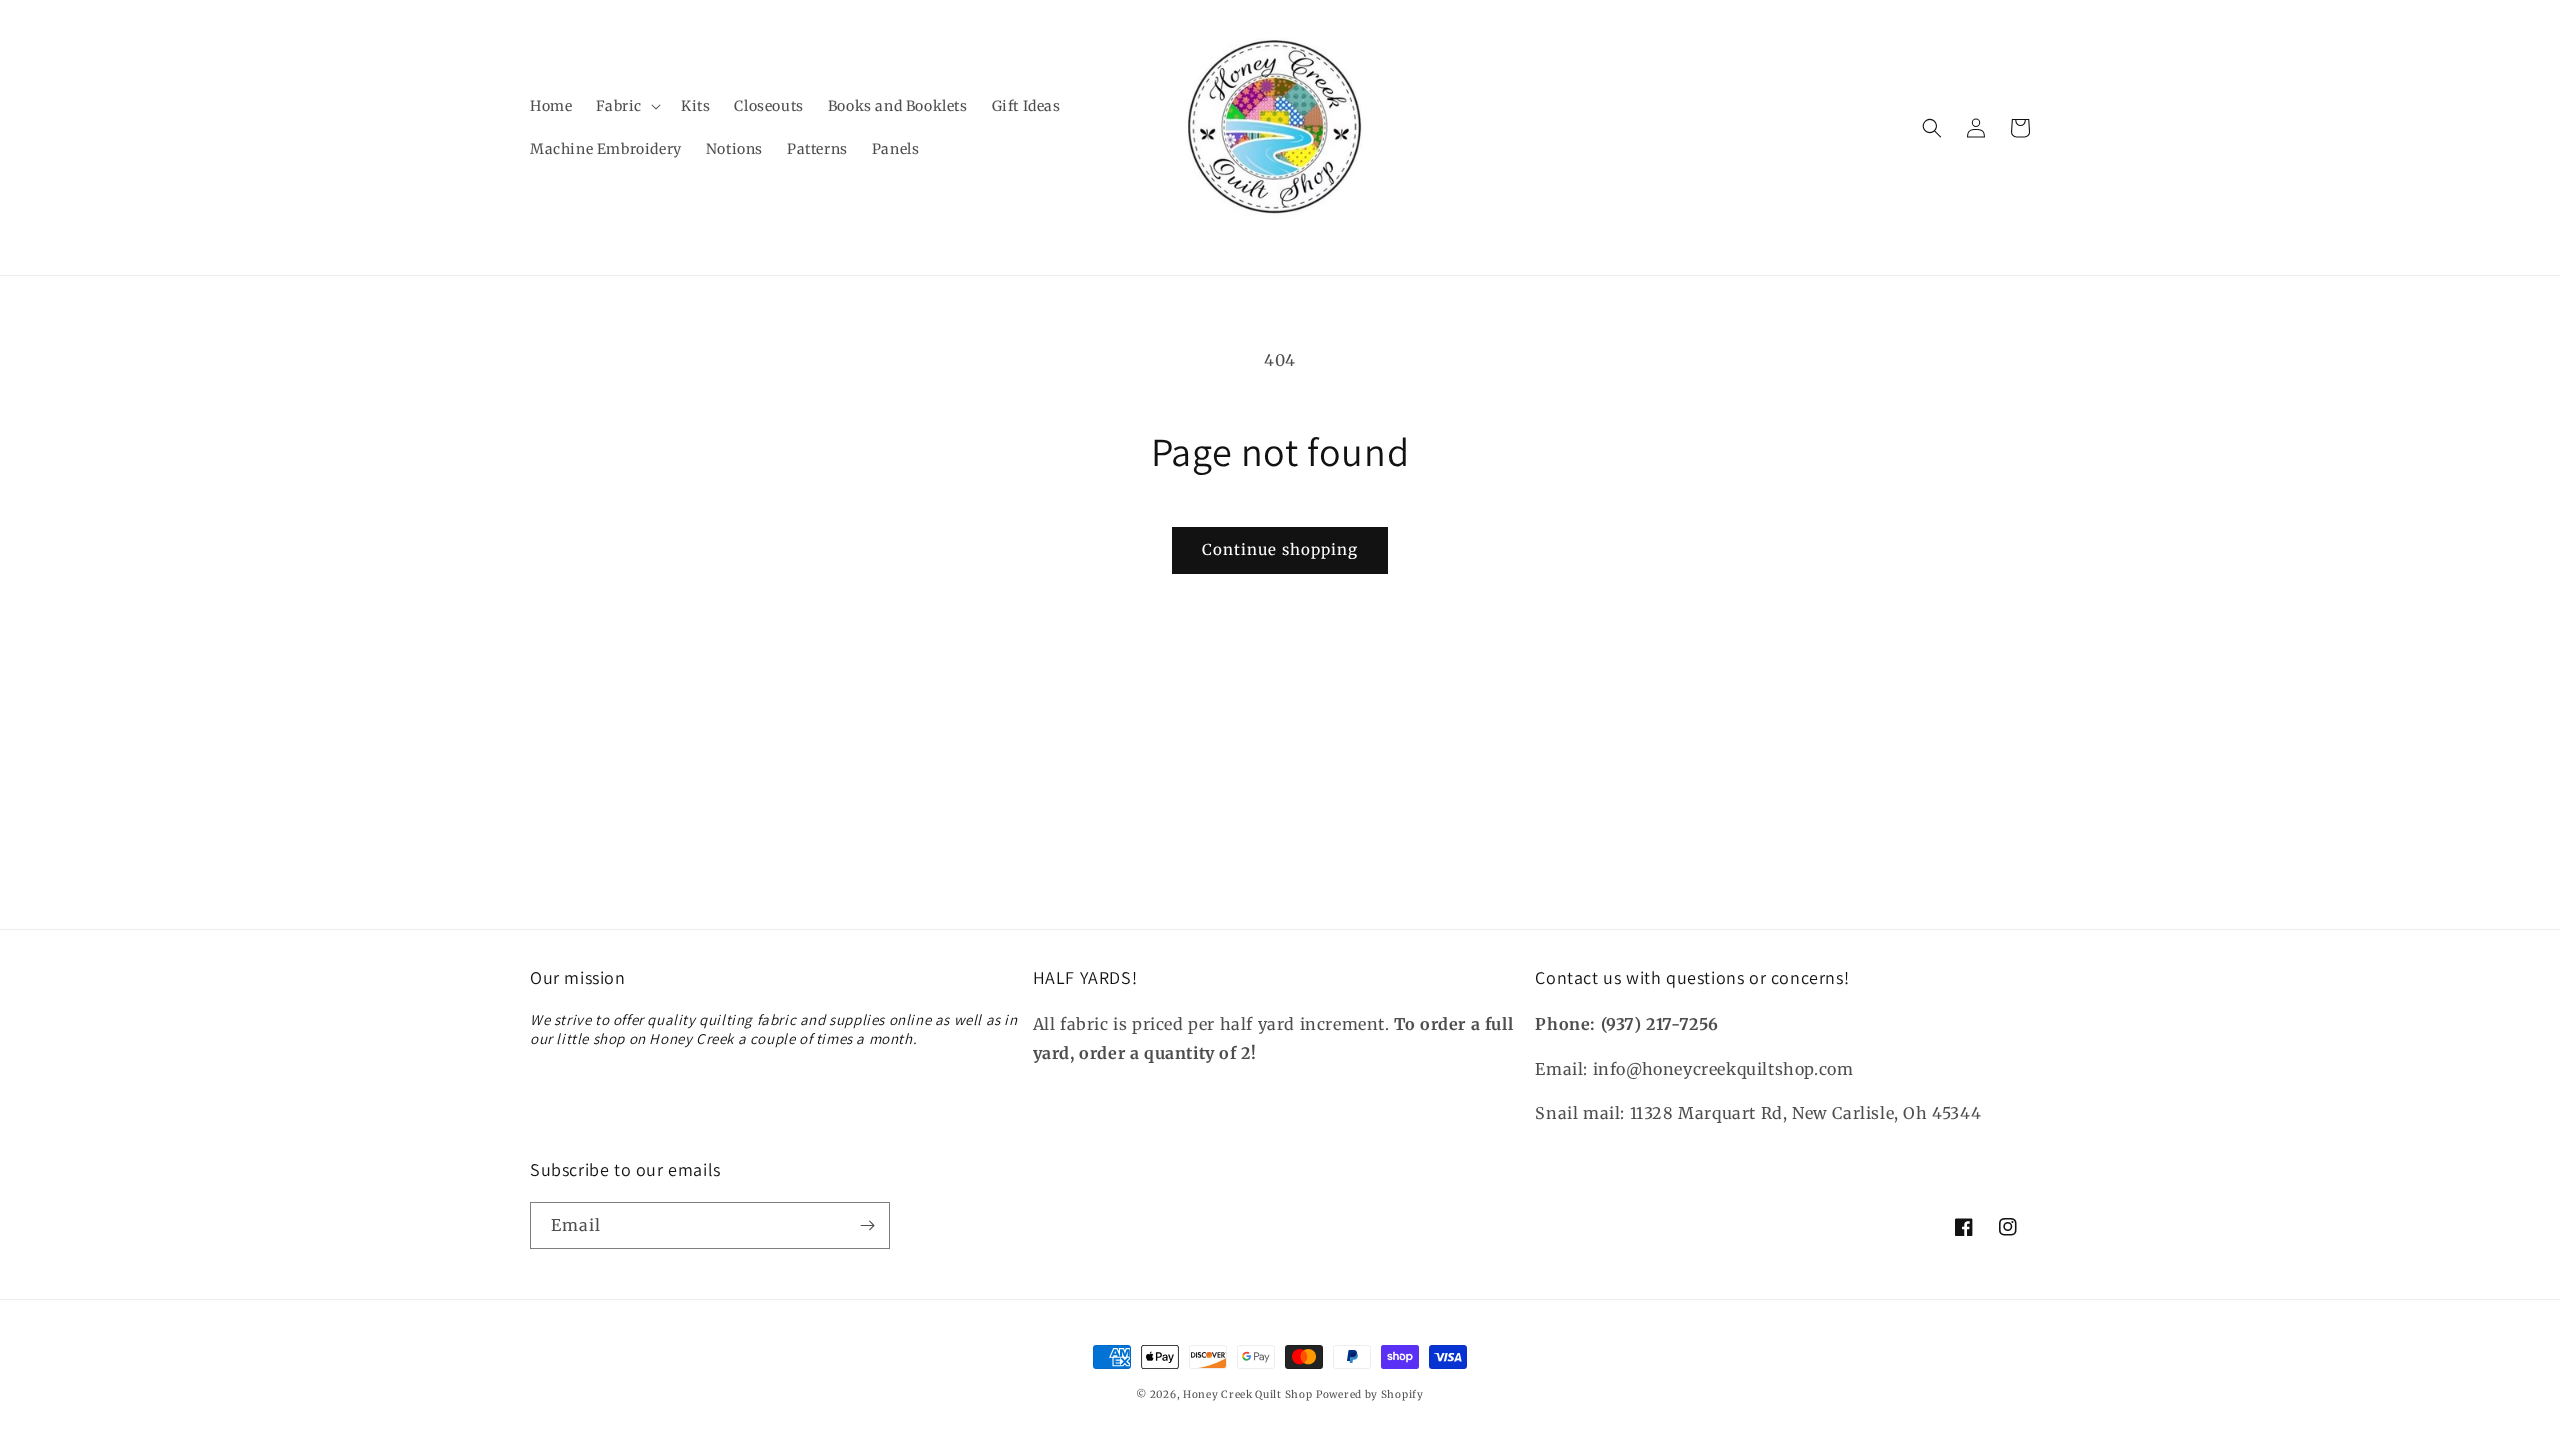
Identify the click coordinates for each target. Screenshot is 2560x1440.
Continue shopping (1280, 549)
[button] (626, 106)
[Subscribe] (867, 1225)
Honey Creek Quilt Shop (1247, 1394)
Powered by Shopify (1370, 1394)
